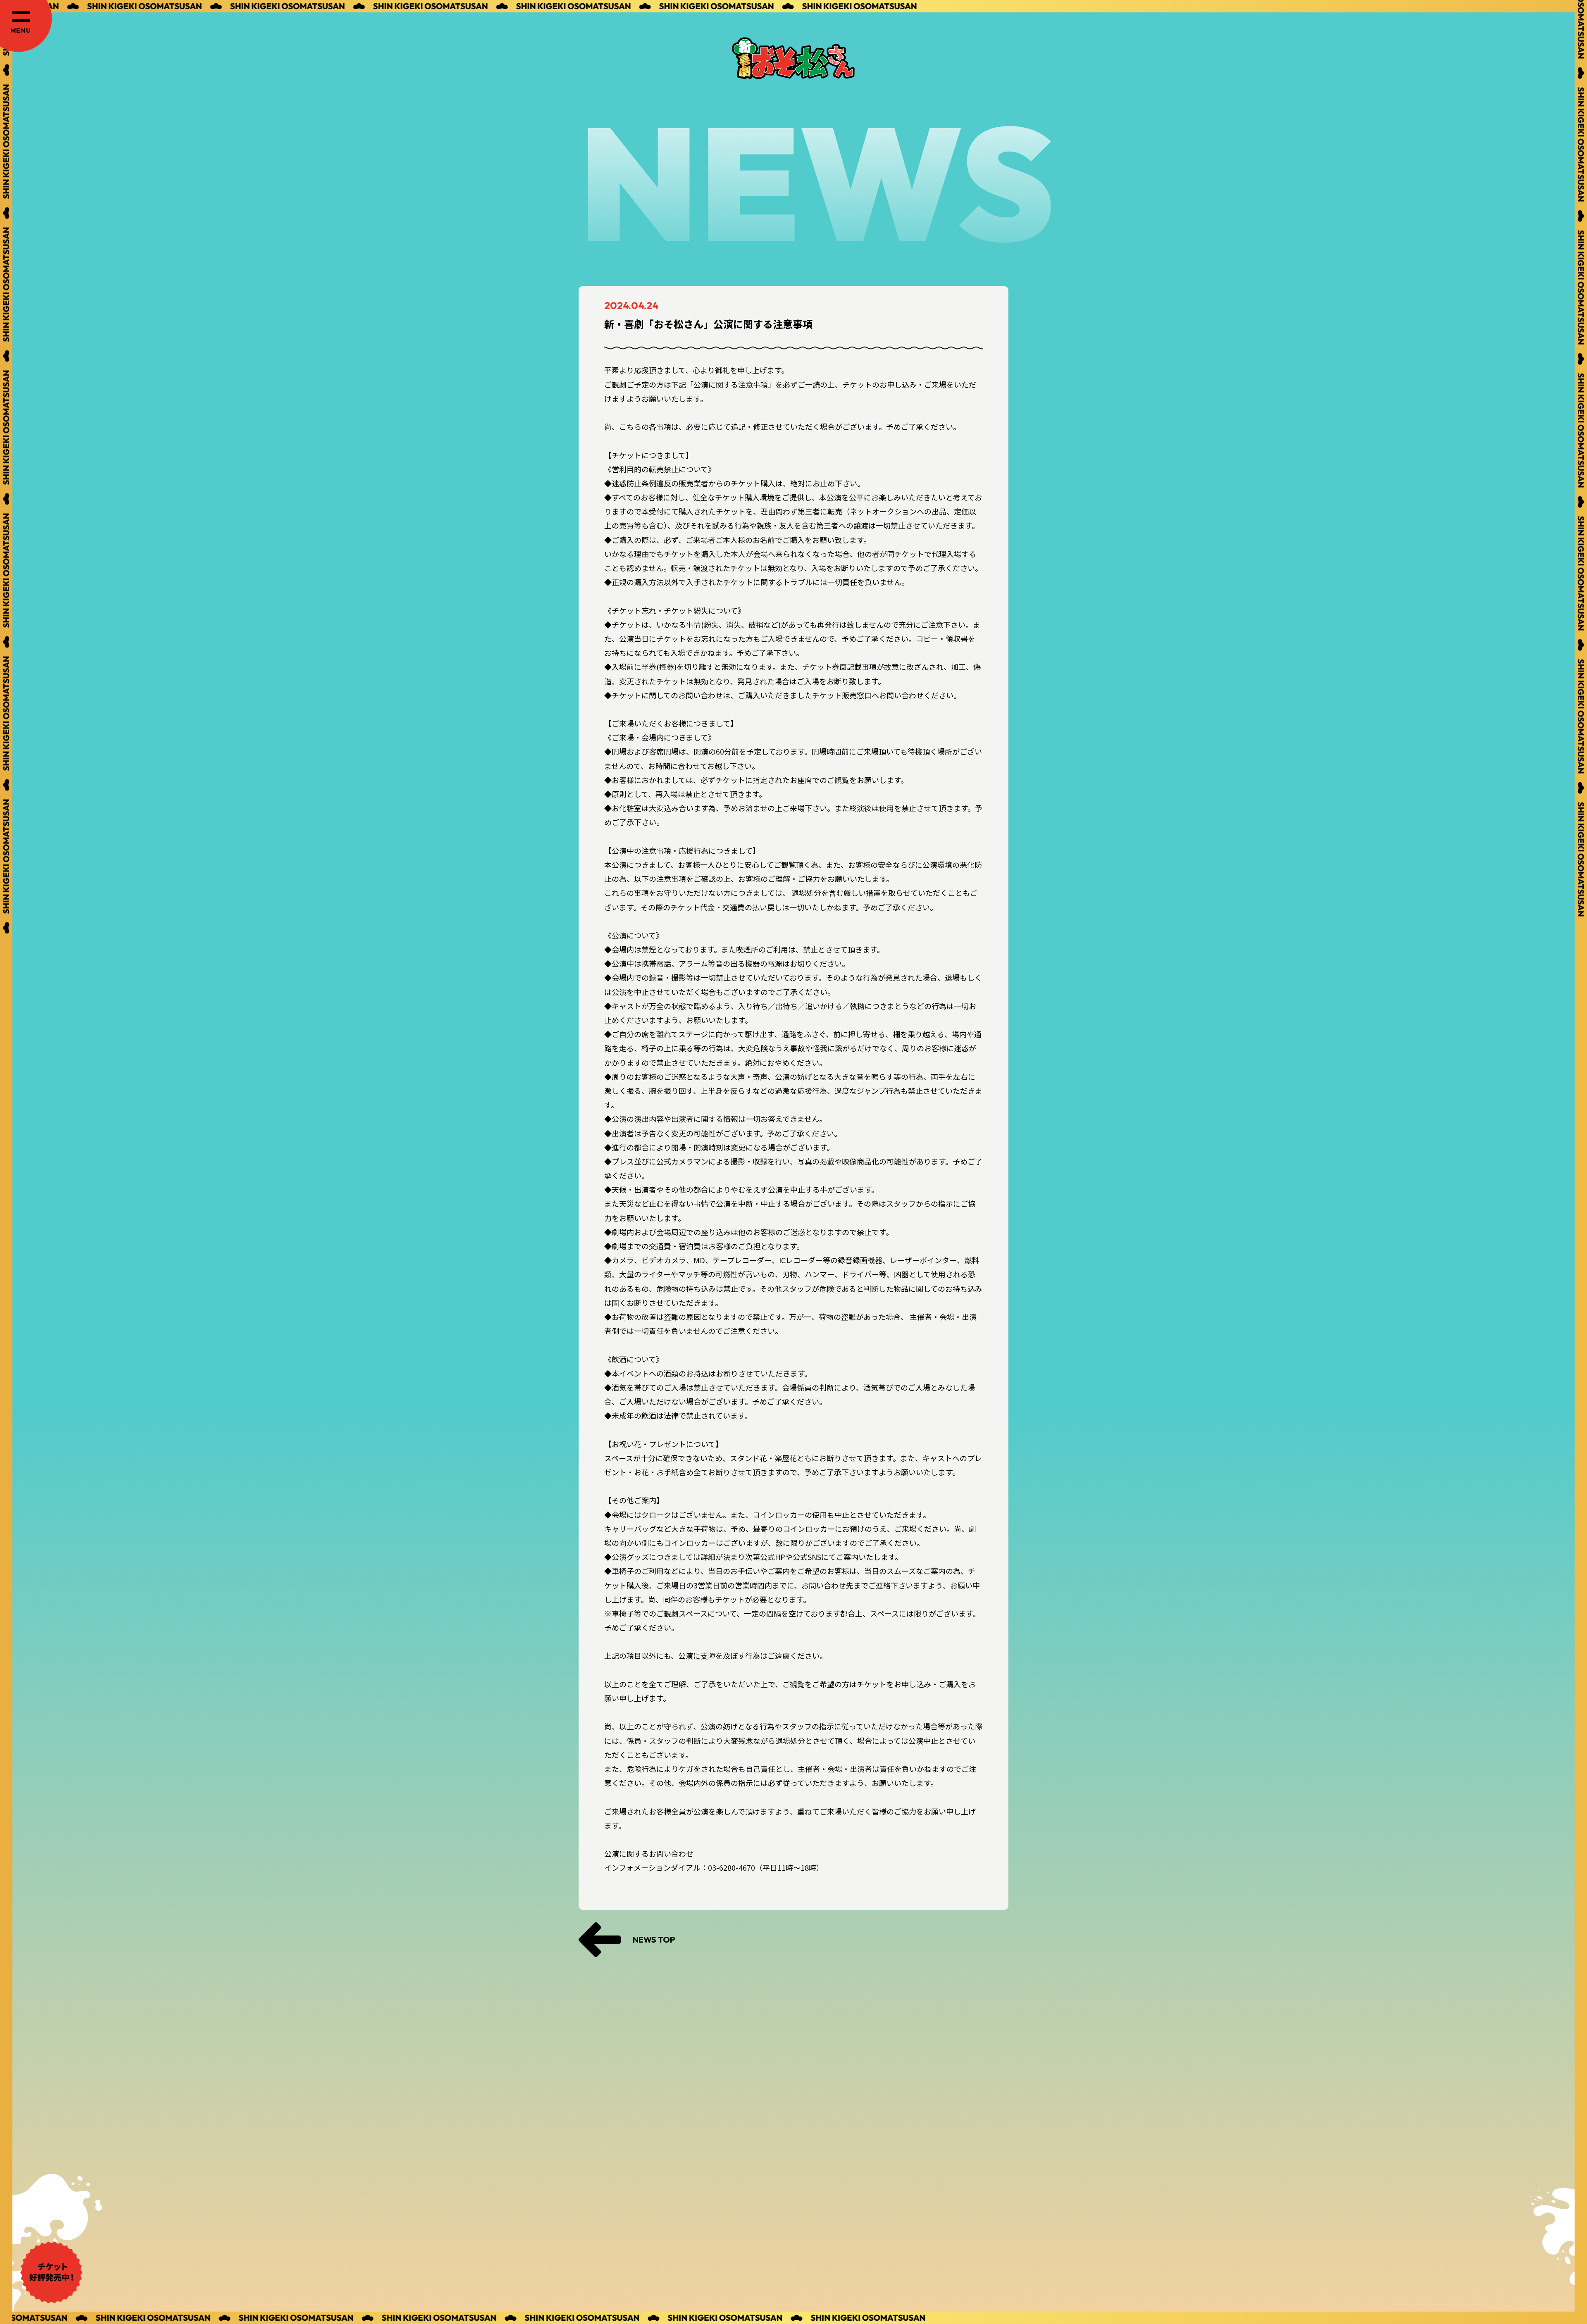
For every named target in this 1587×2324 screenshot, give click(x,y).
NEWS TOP (654, 1939)
